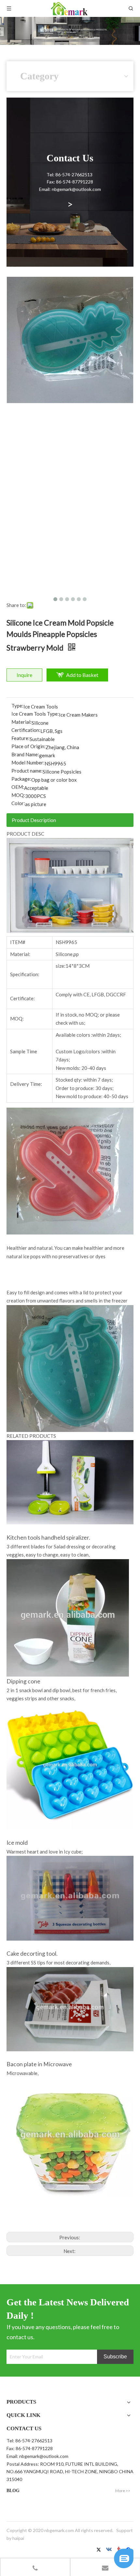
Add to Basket (82, 675)
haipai (18, 2538)
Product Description (34, 820)
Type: (17, 706)
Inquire (24, 675)
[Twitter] (100, 2550)
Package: (21, 779)
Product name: (27, 771)
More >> (123, 2491)
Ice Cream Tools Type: (35, 714)
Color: (18, 803)
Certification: (26, 730)
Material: (21, 722)
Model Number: (28, 762)
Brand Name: (25, 754)
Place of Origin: (28, 746)
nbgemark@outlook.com (44, 2456)
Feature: (21, 738)
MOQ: (18, 795)
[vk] (110, 2550)
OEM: (18, 787)
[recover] (124, 2566)
